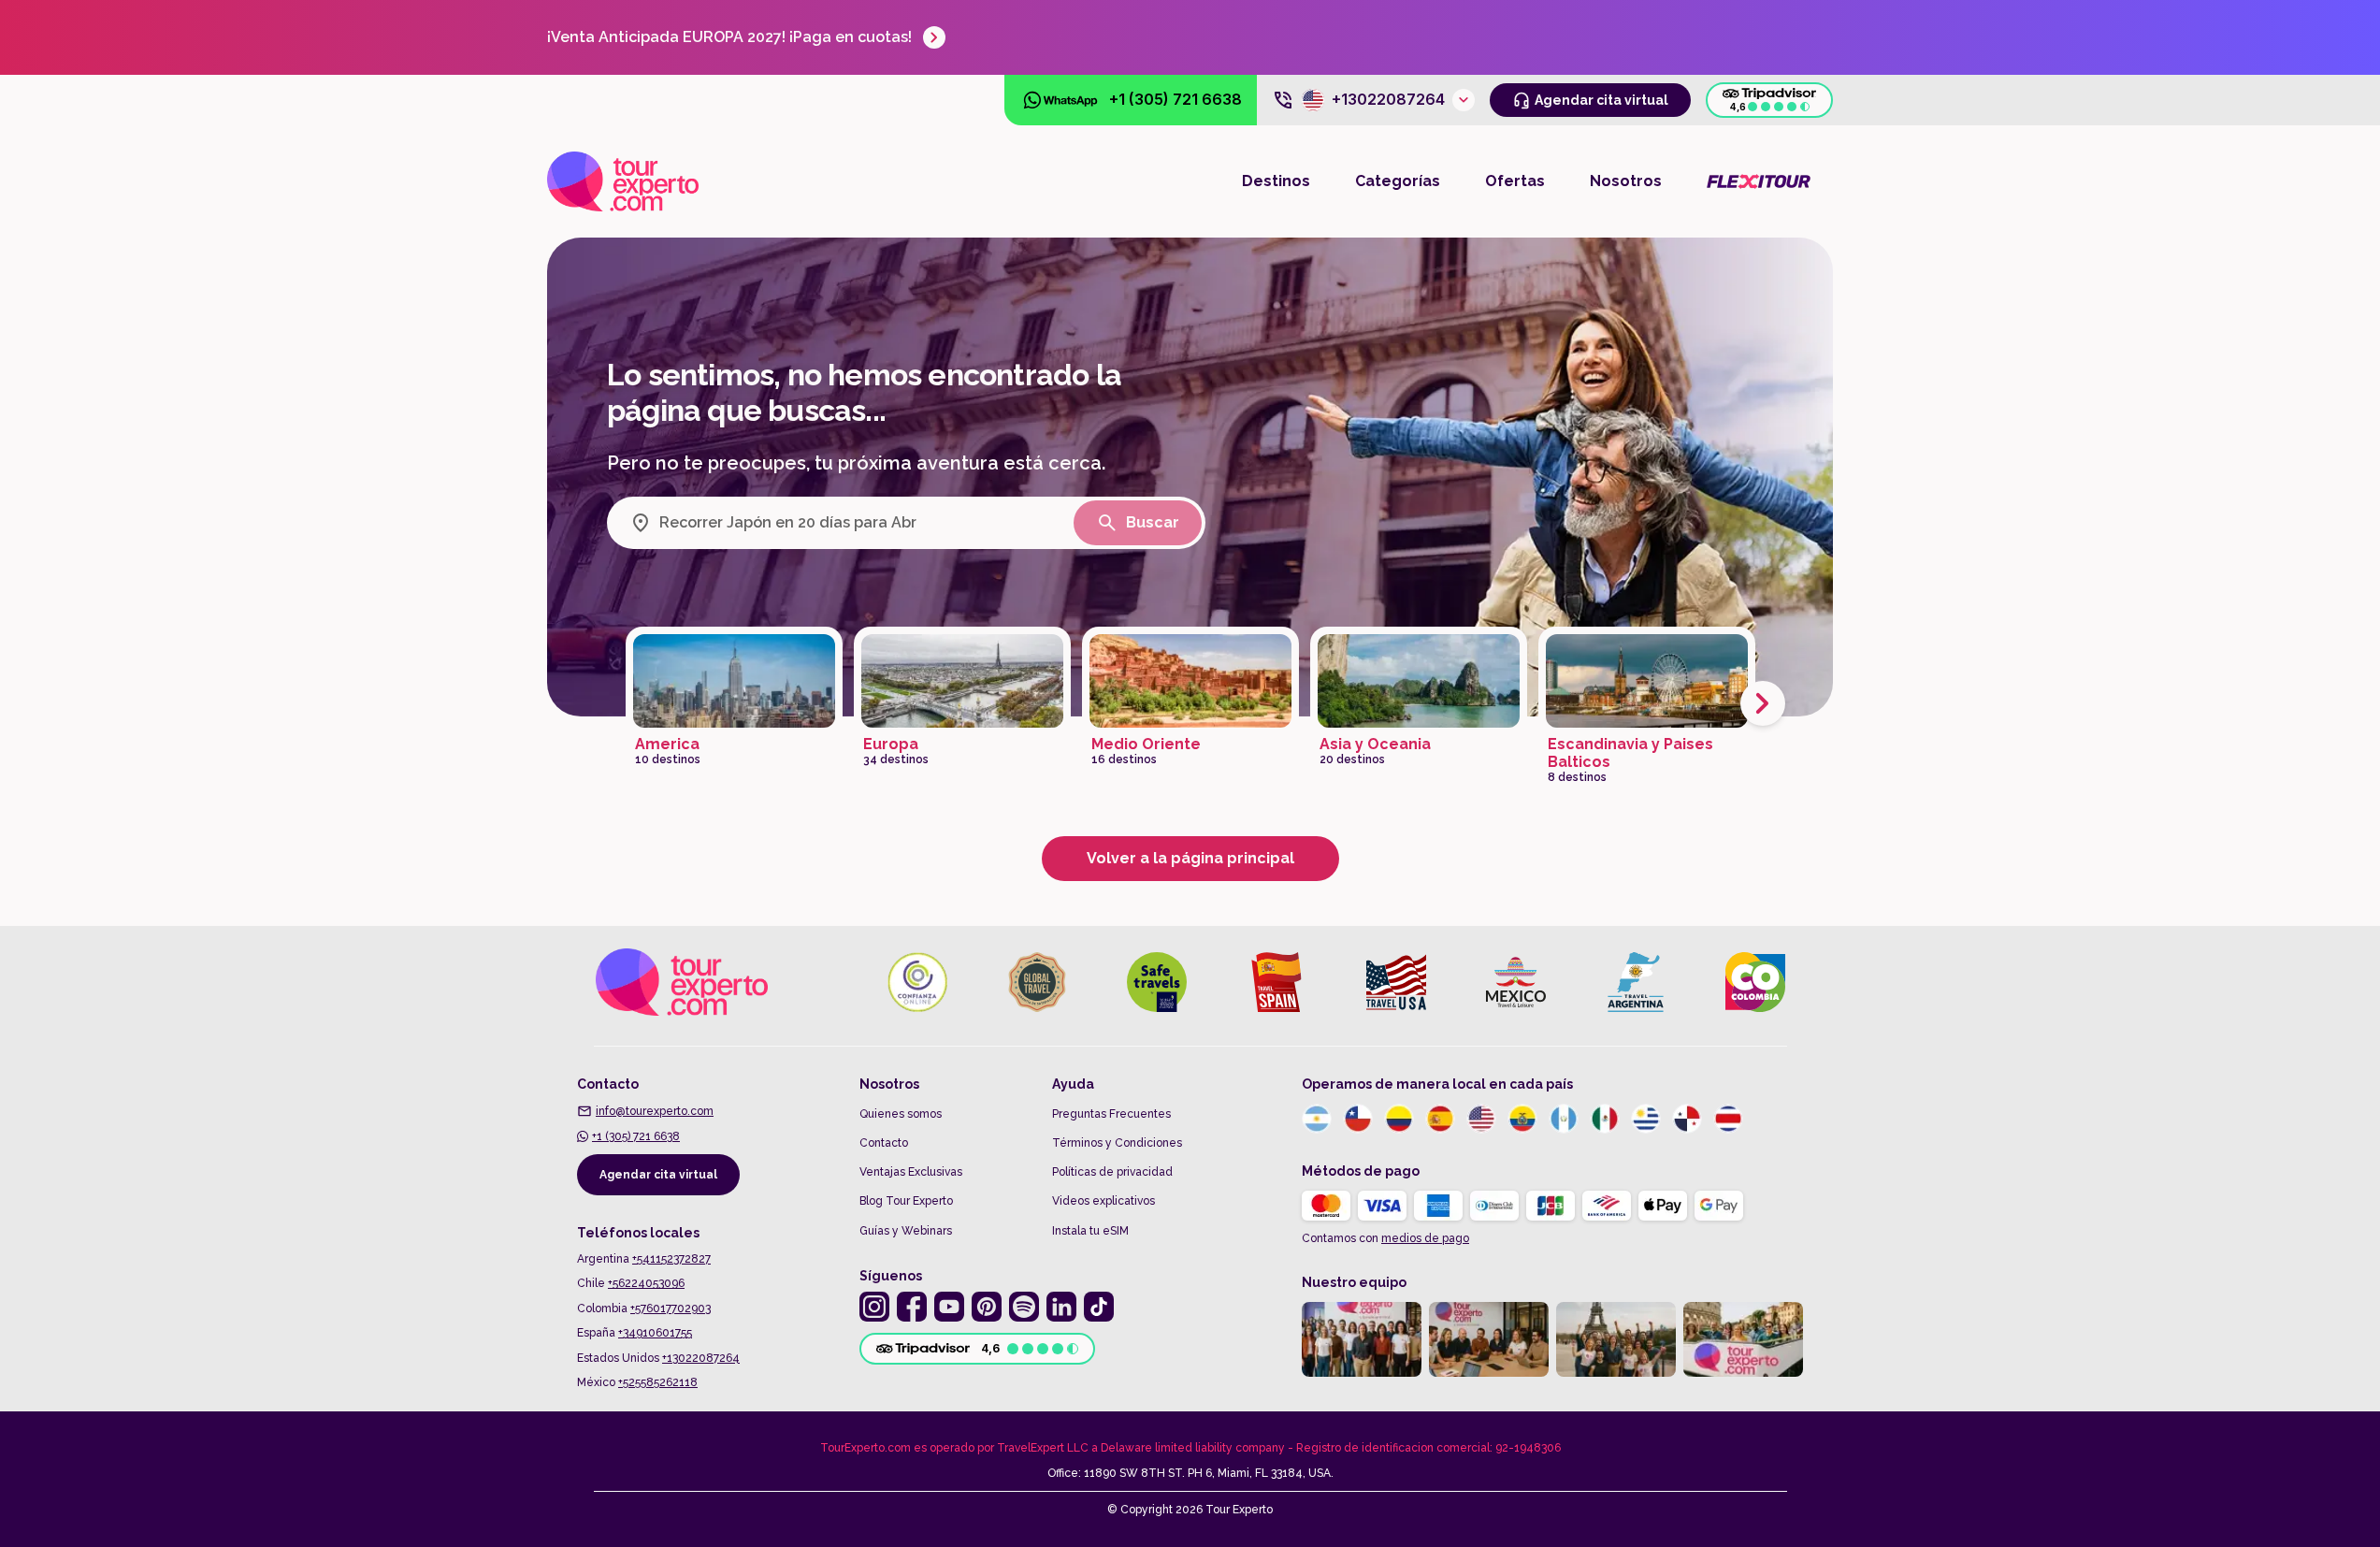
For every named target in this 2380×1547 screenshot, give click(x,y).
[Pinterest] (987, 1307)
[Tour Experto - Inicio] (623, 181)
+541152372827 (671, 1259)
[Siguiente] (1763, 703)
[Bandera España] (1440, 1119)
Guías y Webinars (906, 1231)
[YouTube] (949, 1307)
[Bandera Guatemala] (1564, 1119)
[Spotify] (1024, 1307)
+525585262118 (658, 1382)
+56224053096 (646, 1283)
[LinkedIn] (1061, 1307)
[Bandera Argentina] (1317, 1119)
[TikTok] (1099, 1307)
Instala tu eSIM (1090, 1231)
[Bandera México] (1605, 1119)
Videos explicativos (1103, 1201)
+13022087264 (701, 1358)
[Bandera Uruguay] (1646, 1119)
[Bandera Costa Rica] (1728, 1119)
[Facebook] (912, 1307)
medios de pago (1425, 1238)
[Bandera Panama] (1687, 1119)
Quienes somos (901, 1114)
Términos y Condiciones (1117, 1143)
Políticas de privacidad (1112, 1172)
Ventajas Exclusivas (911, 1172)
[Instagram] (874, 1307)
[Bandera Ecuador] (1522, 1119)
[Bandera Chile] (1358, 1119)
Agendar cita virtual (658, 1175)
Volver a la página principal (1190, 858)
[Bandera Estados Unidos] (1481, 1119)
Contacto (884, 1143)
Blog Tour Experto (906, 1201)
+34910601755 (655, 1333)
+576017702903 (671, 1308)
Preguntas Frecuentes (1111, 1114)
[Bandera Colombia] (1399, 1119)
